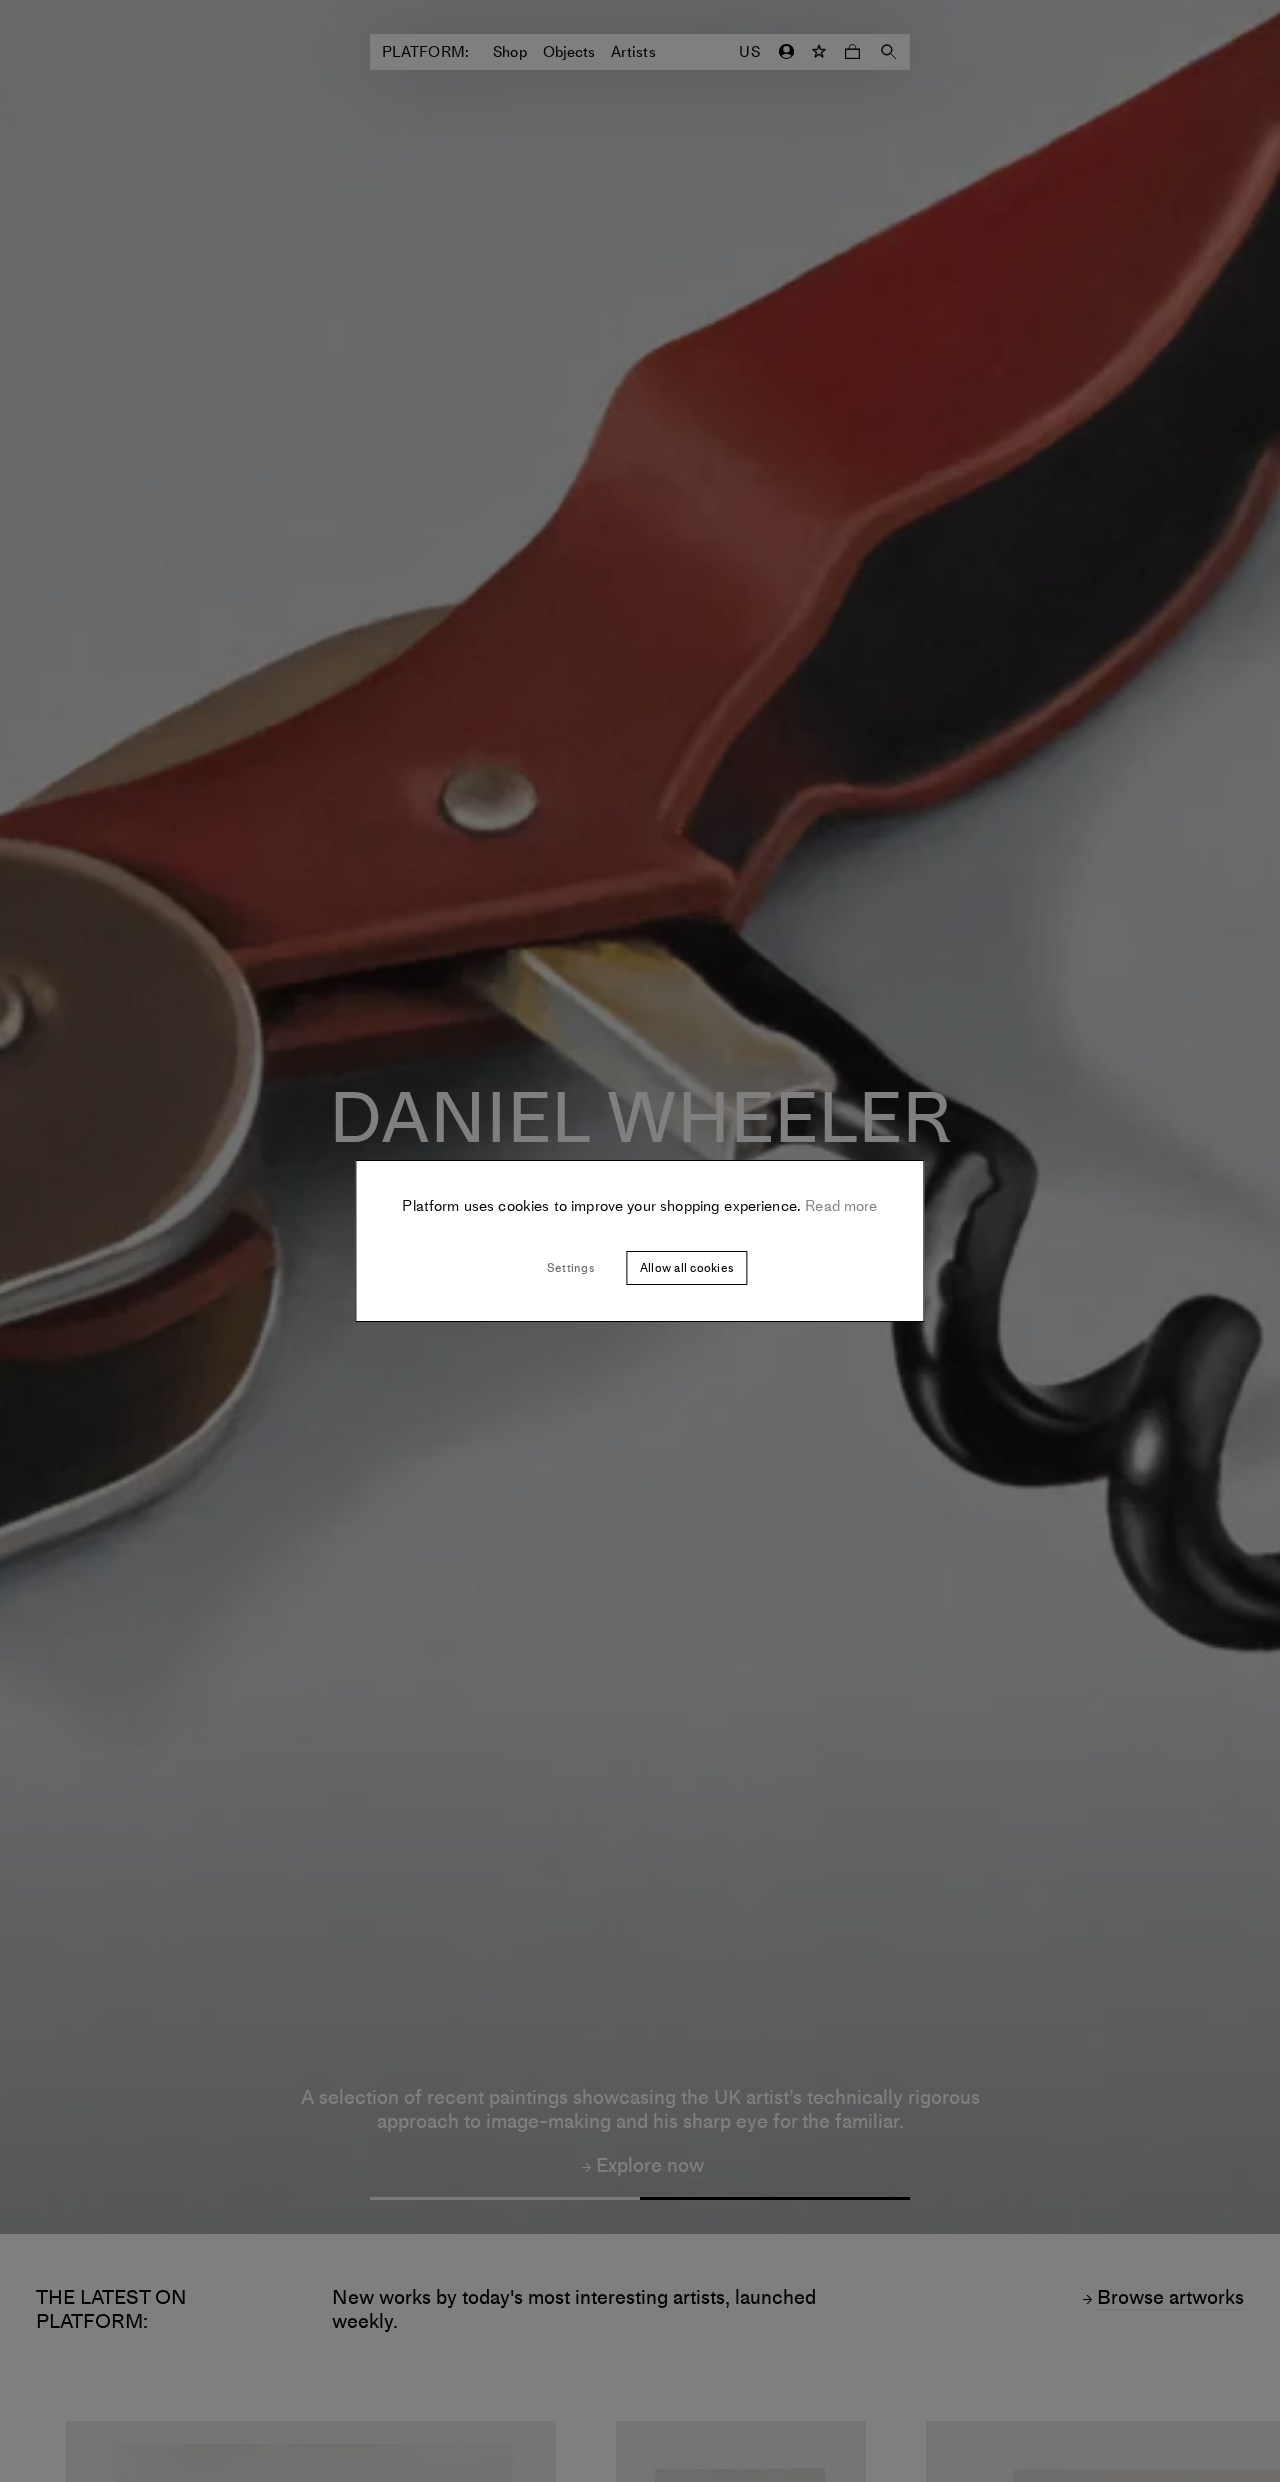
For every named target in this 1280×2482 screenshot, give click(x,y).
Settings (570, 1268)
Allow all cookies (686, 1268)
